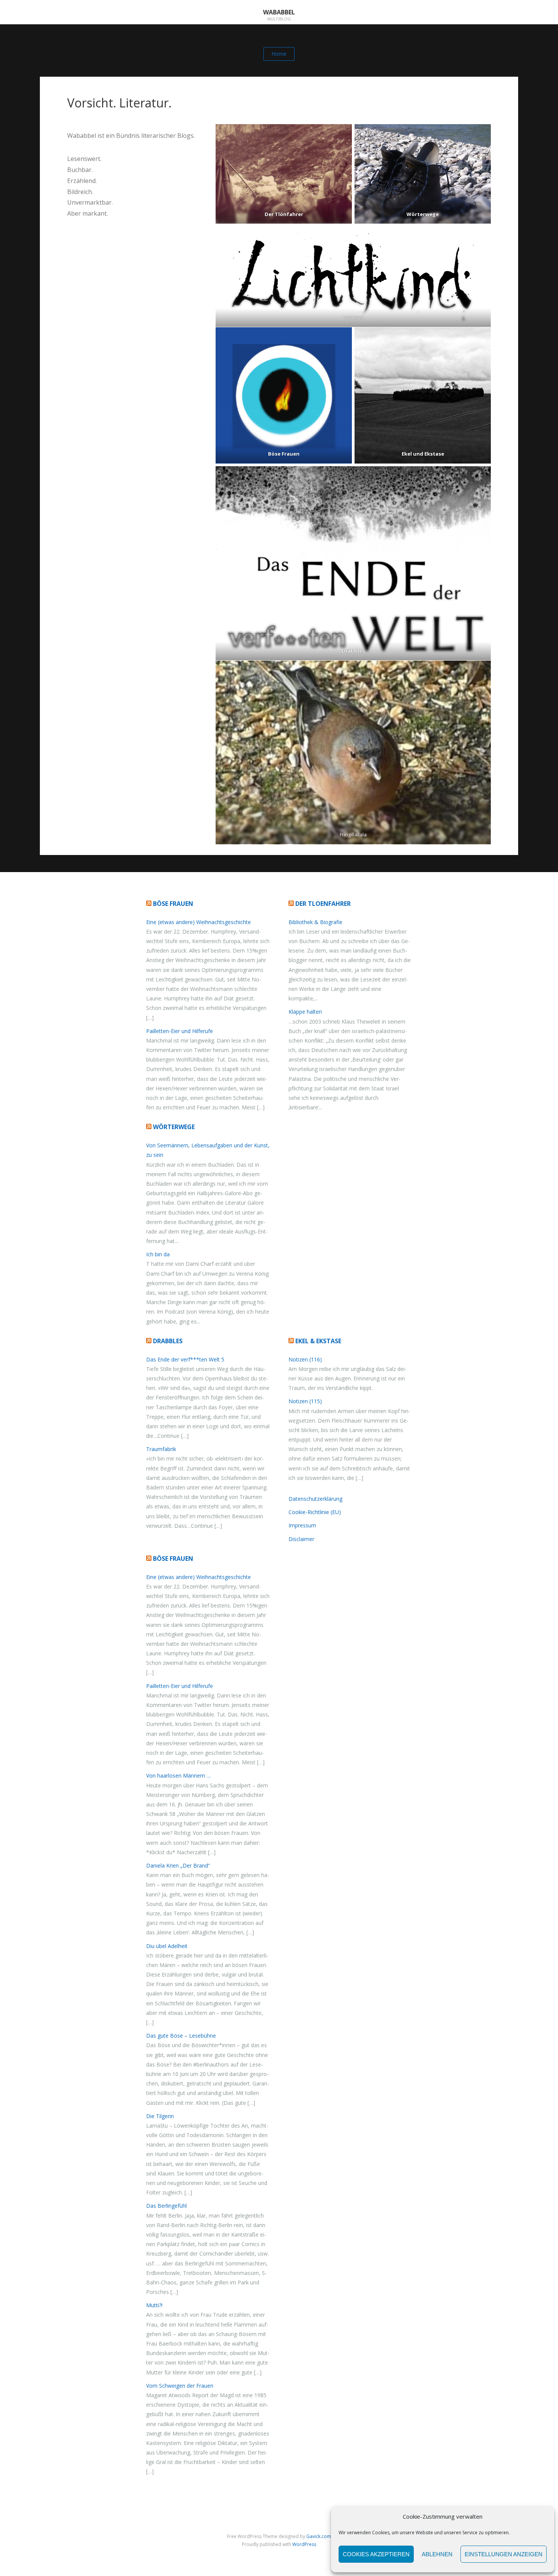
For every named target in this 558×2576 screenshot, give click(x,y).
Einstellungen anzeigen (504, 2554)
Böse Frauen (173, 904)
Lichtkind (353, 317)
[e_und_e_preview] (423, 395)
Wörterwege (174, 1127)
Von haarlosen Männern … (178, 1775)
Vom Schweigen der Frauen (180, 2386)
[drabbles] (353, 563)
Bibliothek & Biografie (315, 922)
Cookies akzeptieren (376, 2554)
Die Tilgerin (160, 2116)
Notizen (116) (305, 1359)
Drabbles (168, 1341)
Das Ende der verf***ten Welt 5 (185, 1359)
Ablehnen (437, 2554)
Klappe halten (305, 1012)
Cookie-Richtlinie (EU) (315, 1512)
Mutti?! (154, 2305)
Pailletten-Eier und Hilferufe (180, 1031)
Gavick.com (319, 2536)
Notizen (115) (305, 1401)
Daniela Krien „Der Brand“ (178, 1865)
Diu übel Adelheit (167, 1946)
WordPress (304, 2544)
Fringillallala (353, 834)
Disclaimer (301, 1539)
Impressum (302, 1525)
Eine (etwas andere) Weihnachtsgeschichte (199, 922)
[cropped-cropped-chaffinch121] (353, 752)
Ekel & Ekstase (318, 1341)
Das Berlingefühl (166, 2206)
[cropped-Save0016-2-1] (284, 174)
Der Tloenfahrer (323, 904)
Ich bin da (158, 1254)
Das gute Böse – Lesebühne (181, 2036)
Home (279, 54)
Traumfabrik (161, 1449)
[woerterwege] (423, 174)
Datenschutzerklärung (315, 1499)
